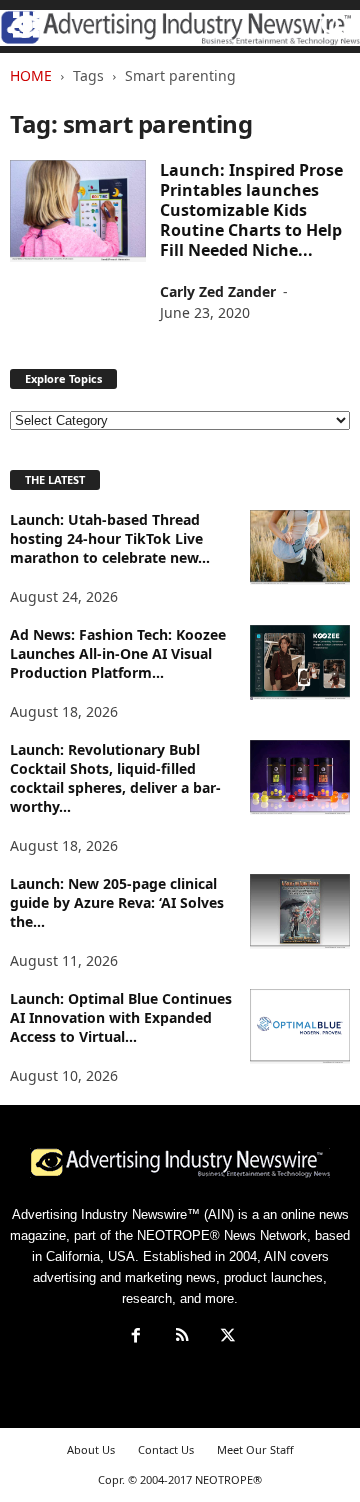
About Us (91, 1449)
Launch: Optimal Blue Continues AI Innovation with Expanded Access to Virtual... (121, 1017)
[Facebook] (136, 1337)
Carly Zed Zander (218, 291)
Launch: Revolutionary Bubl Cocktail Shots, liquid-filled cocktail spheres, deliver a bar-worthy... (115, 778)
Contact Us (166, 1449)
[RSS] (182, 1337)
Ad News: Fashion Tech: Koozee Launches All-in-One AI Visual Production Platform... (118, 653)
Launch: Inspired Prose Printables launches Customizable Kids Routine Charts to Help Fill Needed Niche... (251, 210)
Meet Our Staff (255, 1449)
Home (31, 75)
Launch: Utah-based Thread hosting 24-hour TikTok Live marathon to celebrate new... (110, 538)
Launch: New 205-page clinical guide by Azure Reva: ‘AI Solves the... (117, 902)
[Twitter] (226, 1337)
